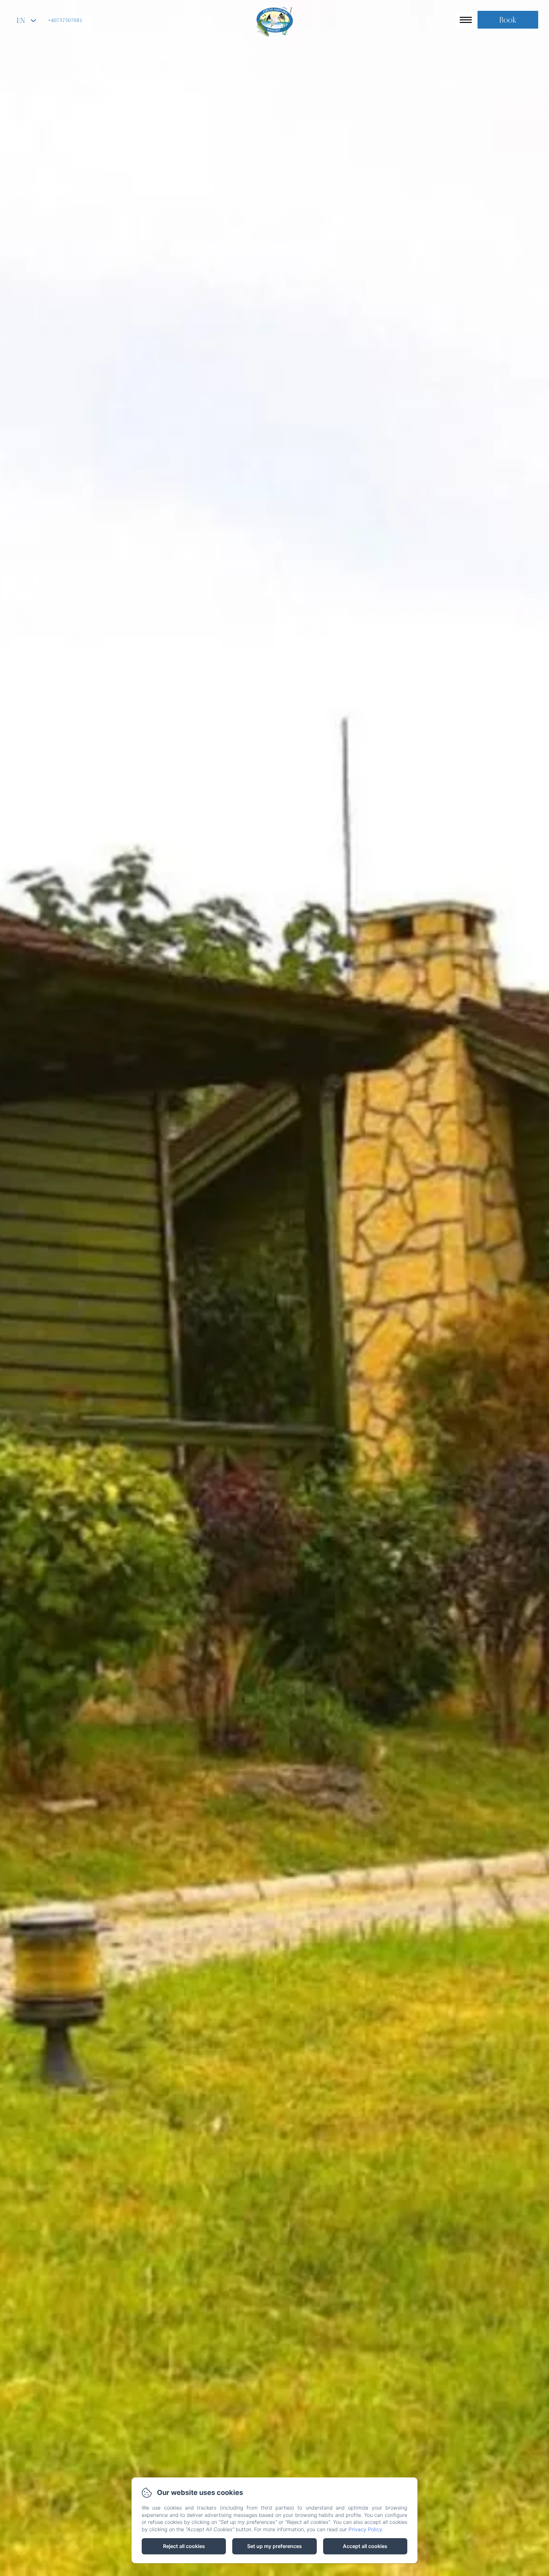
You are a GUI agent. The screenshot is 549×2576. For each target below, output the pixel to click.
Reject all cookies (184, 2546)
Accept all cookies (365, 2546)
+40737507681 (65, 21)
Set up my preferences (274, 2546)
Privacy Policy (365, 2529)
